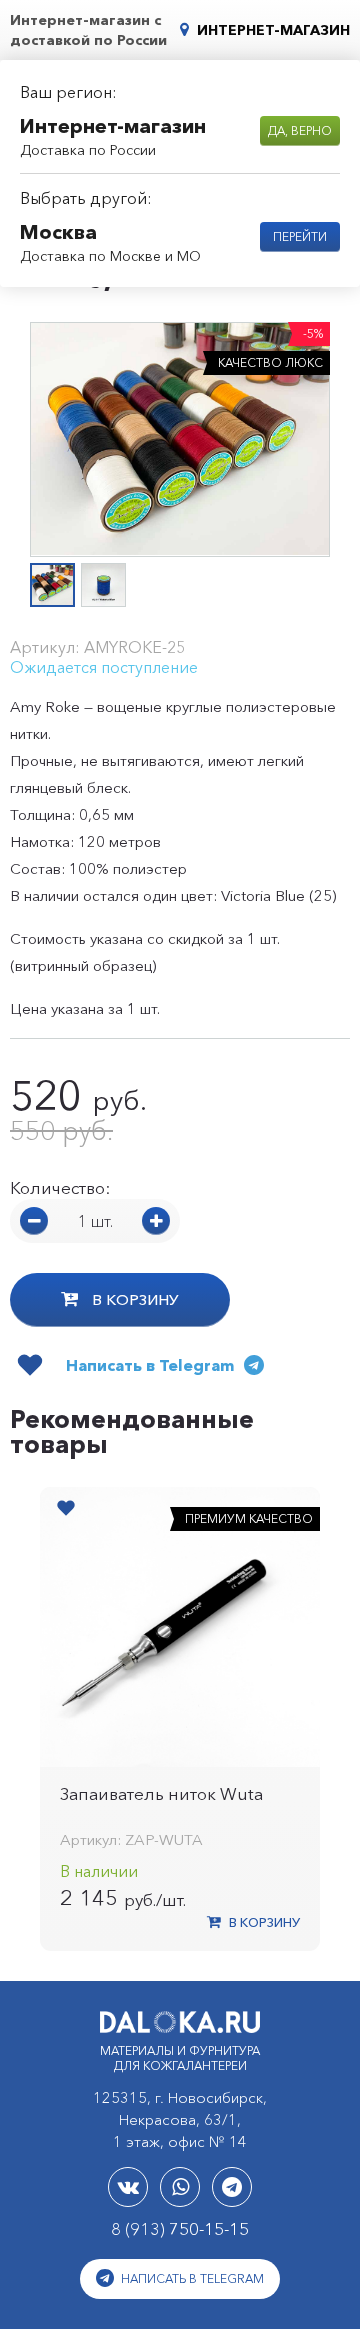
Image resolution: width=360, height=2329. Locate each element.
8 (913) (180, 2228)
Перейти (300, 236)
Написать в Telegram (191, 2278)
